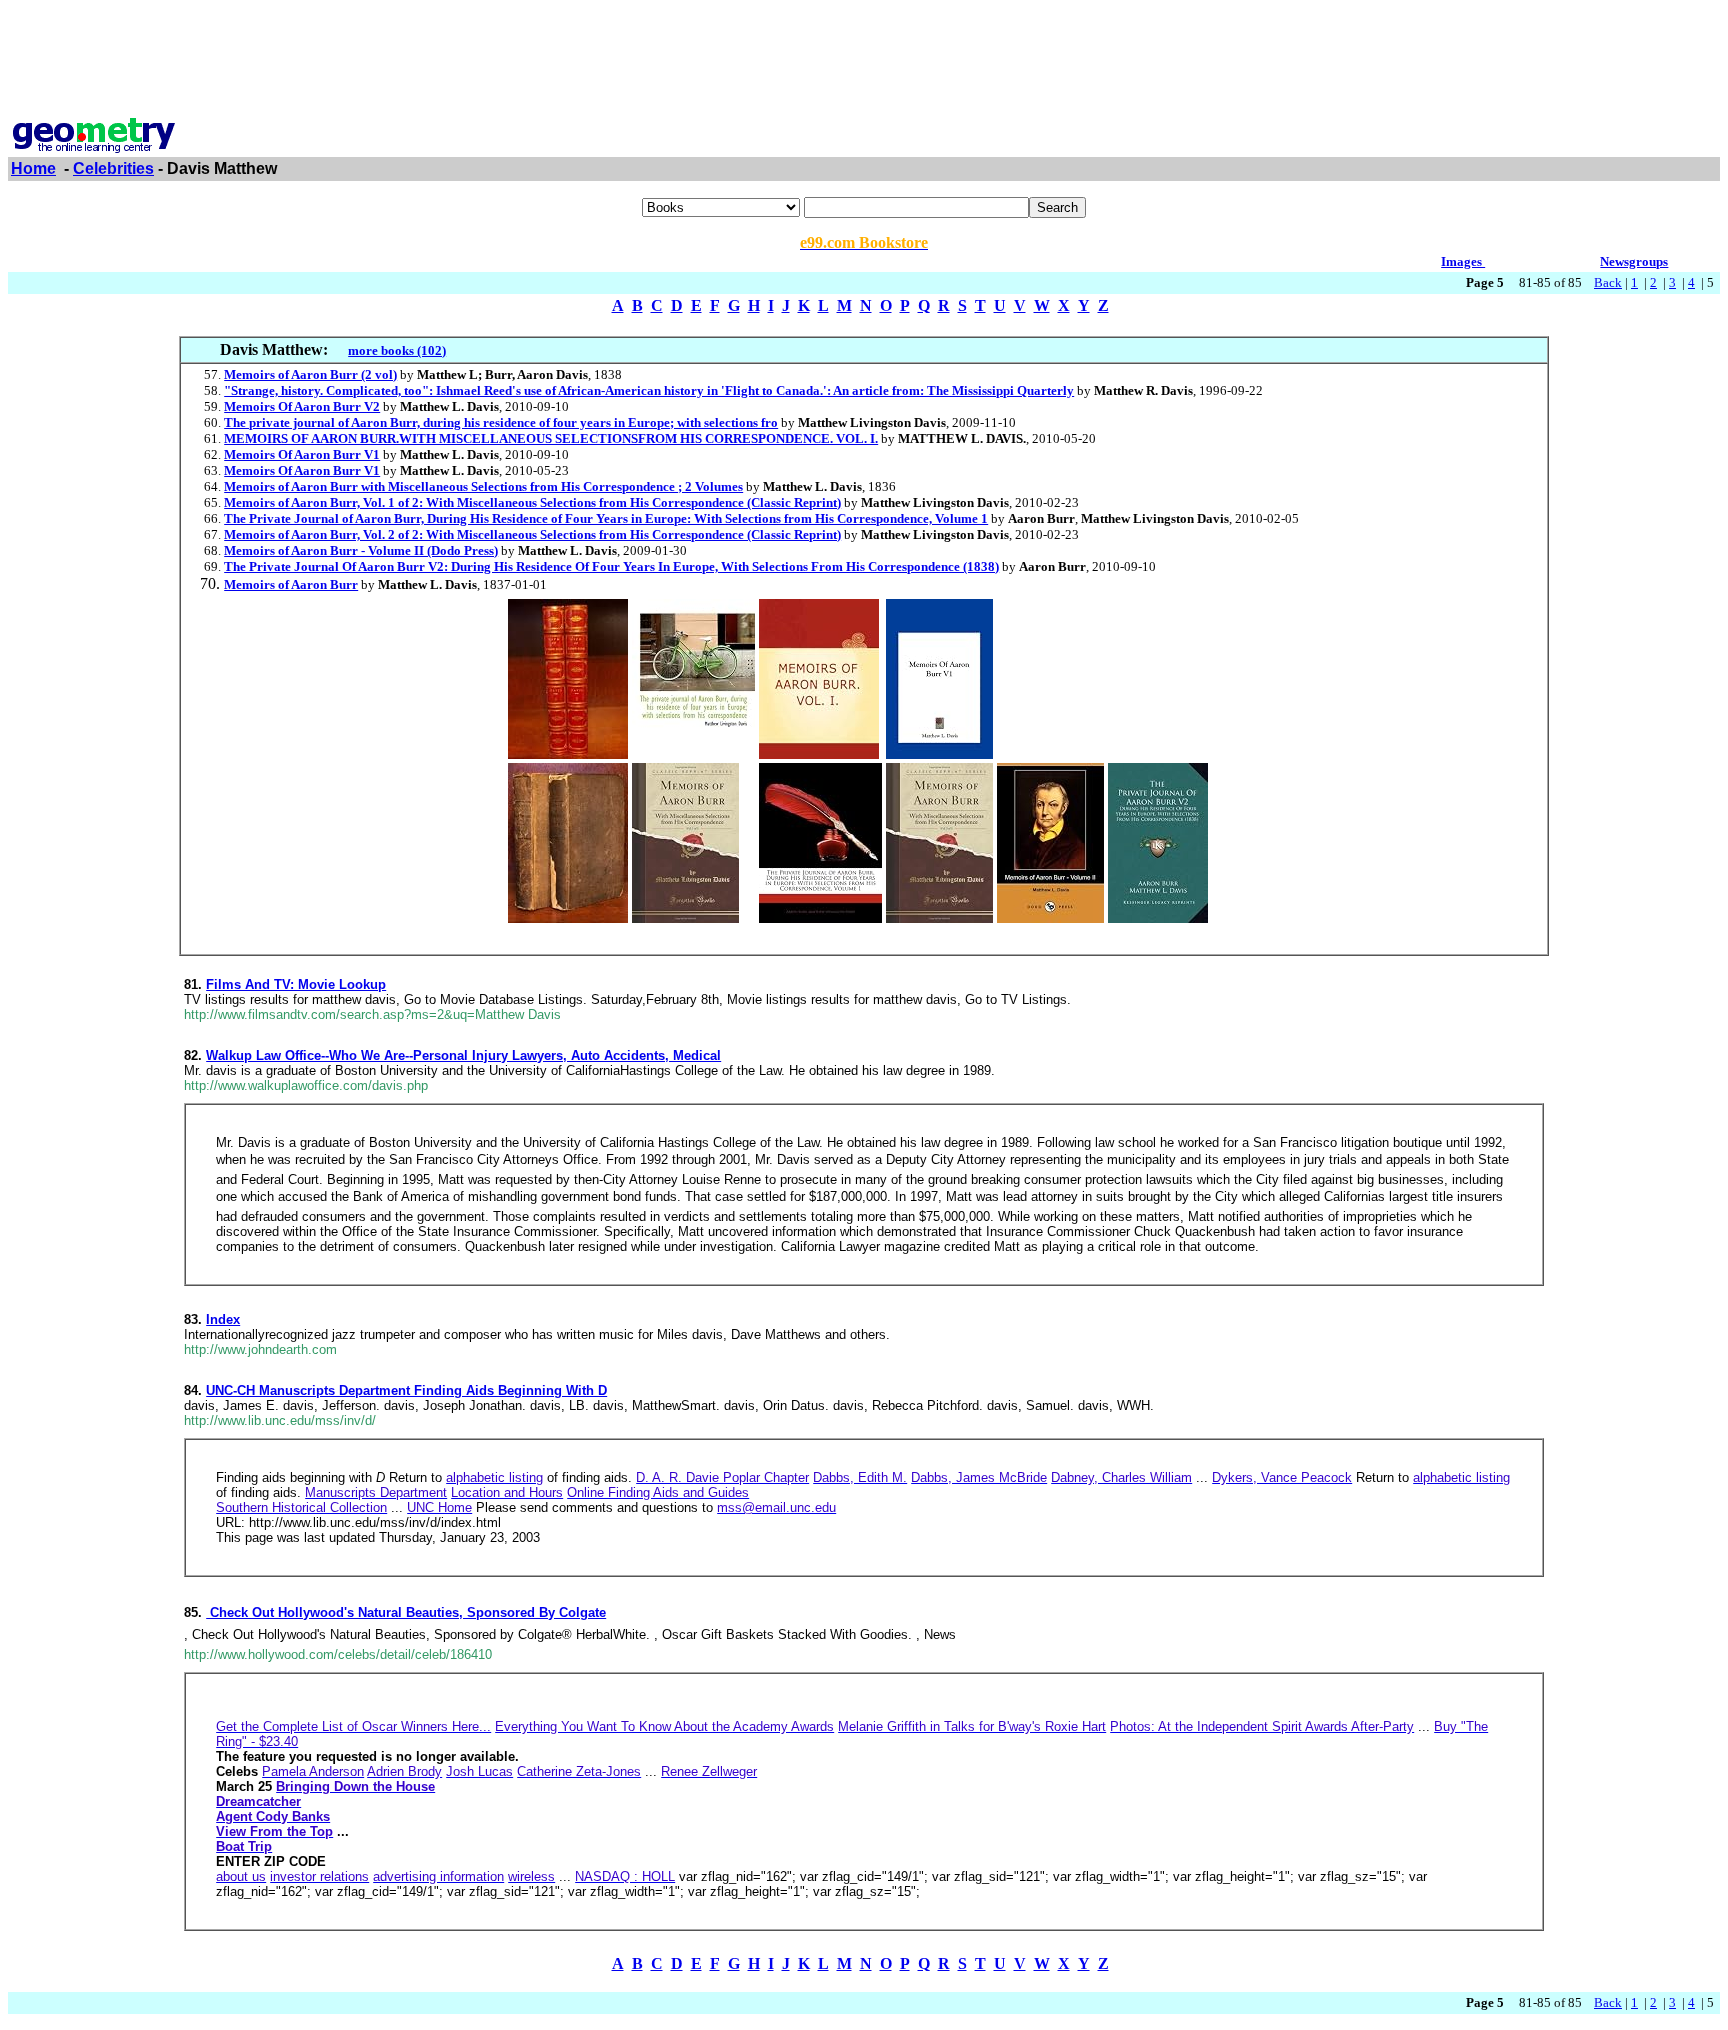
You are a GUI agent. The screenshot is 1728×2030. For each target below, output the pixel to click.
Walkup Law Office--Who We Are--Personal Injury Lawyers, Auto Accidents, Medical (463, 1055)
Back (1608, 282)
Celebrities (113, 168)
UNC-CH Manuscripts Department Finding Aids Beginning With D (406, 1390)
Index (223, 1319)
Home (33, 168)
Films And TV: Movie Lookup (296, 984)
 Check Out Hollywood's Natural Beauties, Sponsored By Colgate (406, 1612)
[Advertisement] (864, 53)
